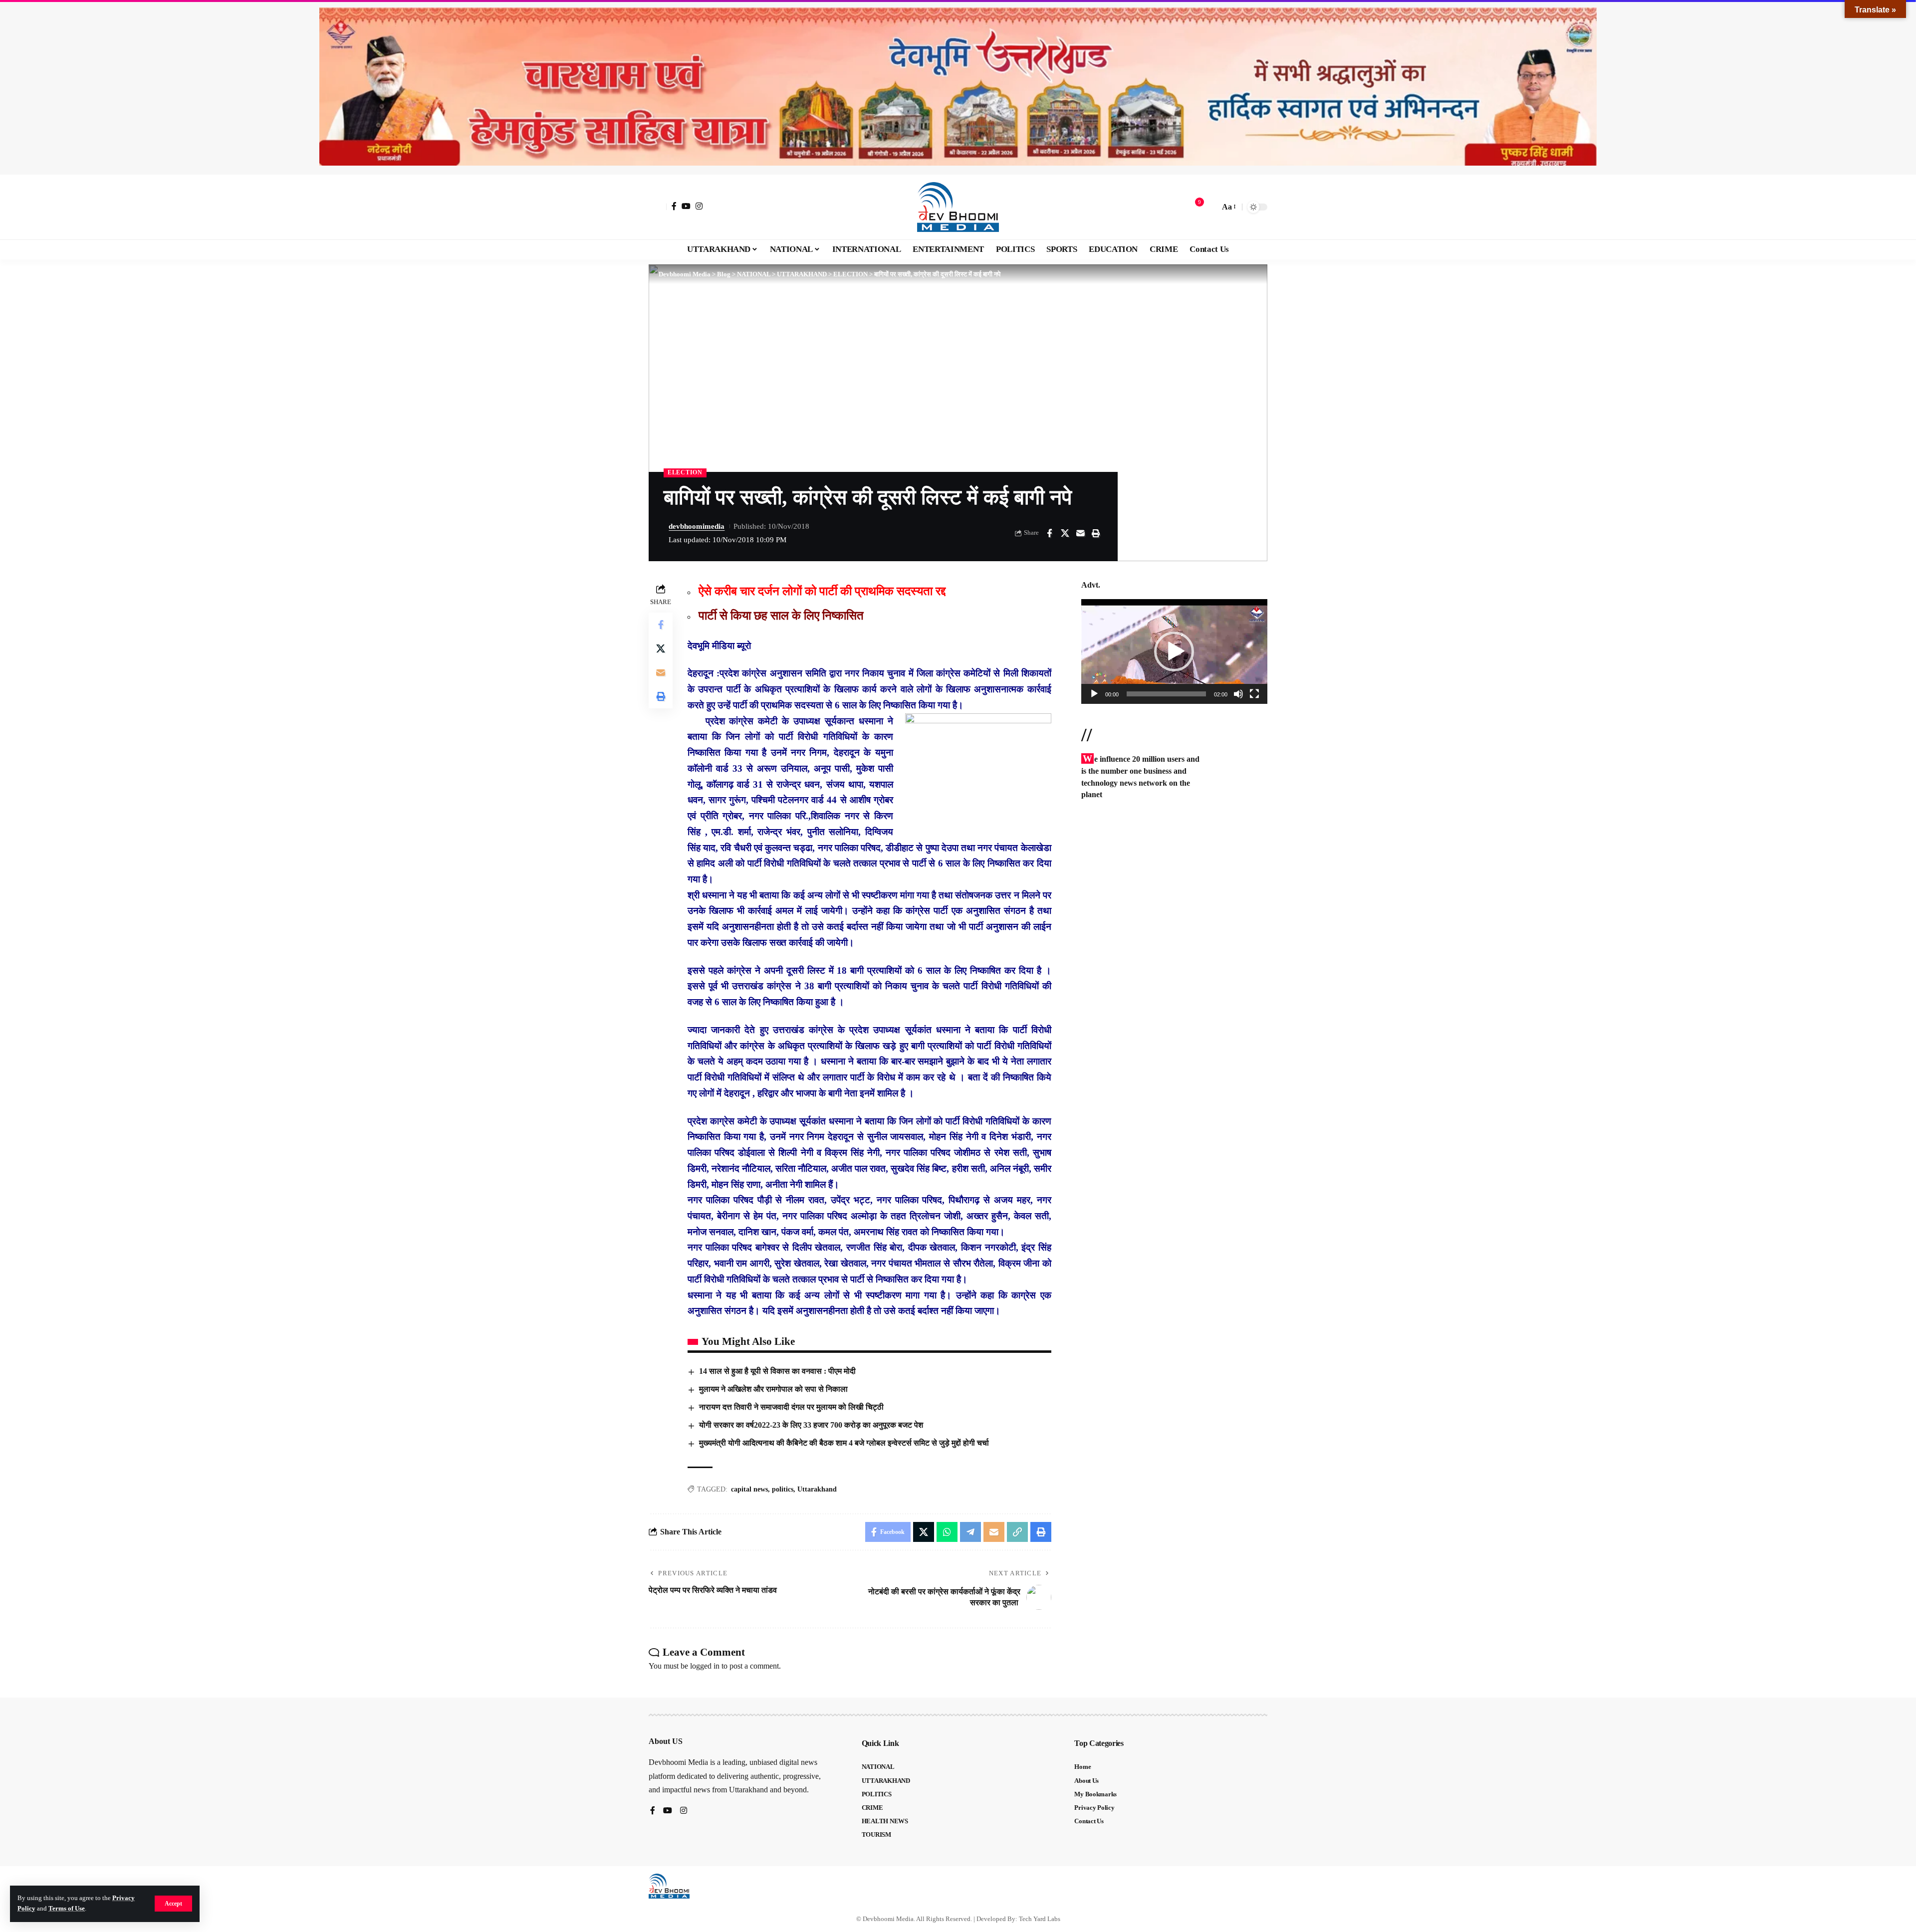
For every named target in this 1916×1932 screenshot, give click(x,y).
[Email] (1080, 533)
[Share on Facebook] (1049, 533)
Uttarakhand (817, 1489)
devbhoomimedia (697, 526)
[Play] (1094, 694)
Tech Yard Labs (1040, 1919)
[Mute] (1238, 694)
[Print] (1096, 533)
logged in (705, 1666)
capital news (749, 1489)
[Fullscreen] (1254, 694)
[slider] (1166, 694)
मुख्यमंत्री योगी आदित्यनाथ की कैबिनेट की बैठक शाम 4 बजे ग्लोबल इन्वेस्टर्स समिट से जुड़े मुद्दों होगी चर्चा (844, 1443)
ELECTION (685, 472)
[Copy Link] (1017, 1532)
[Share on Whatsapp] (947, 1532)
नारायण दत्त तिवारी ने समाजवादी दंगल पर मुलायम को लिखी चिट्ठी (791, 1407)
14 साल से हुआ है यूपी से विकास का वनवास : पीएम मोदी (777, 1371)
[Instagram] (699, 206)
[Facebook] (674, 206)
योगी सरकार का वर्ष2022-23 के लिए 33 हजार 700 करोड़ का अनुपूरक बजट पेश (811, 1425)
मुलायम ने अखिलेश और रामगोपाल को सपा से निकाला (773, 1389)
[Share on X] (1065, 533)
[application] (1174, 651)
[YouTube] (686, 206)
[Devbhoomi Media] (958, 207)
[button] (173, 1904)
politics (783, 1489)
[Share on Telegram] (970, 1532)
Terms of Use (67, 1909)
